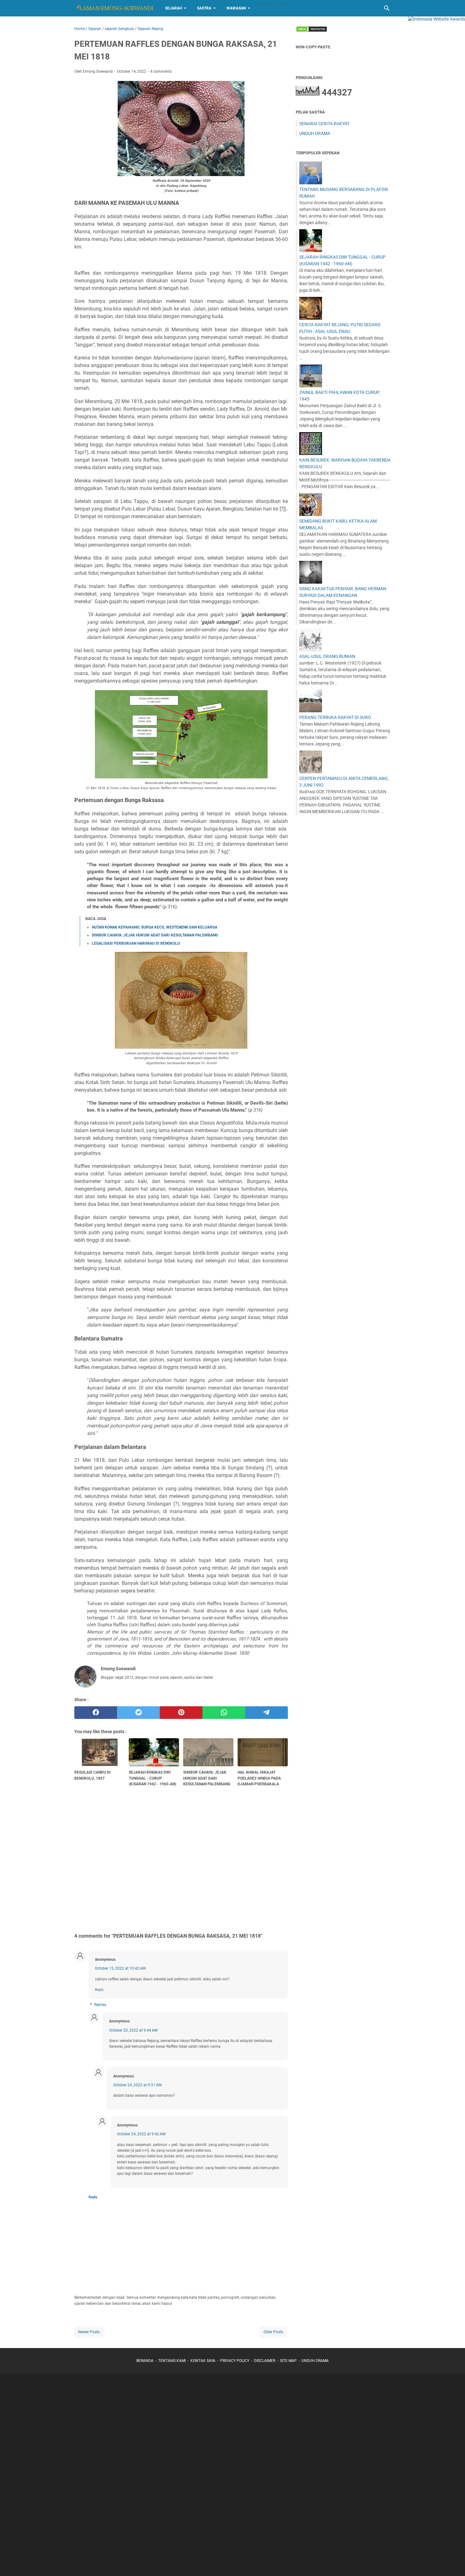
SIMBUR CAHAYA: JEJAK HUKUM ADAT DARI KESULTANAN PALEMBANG (155, 935)
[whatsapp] (224, 1713)
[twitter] (138, 1713)
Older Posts (273, 2332)
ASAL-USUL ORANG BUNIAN (327, 656)
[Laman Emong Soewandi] (114, 8)
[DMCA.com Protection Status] (312, 31)
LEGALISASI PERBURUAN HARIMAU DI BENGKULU (136, 943)
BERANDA (145, 2361)
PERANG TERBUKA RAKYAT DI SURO (335, 717)
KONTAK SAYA (203, 2361)
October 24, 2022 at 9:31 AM (137, 2085)
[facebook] (96, 1713)
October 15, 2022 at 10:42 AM (120, 1968)
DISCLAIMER (265, 2361)
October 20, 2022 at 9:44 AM (133, 2030)
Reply (99, 1990)
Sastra (204, 8)
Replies (100, 2005)
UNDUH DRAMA (315, 133)
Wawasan (236, 8)
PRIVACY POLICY (235, 2361)
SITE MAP (288, 2361)
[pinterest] (181, 1713)
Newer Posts (89, 2332)
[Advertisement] (181, 1859)
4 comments (161, 71)
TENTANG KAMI (172, 2361)
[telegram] (267, 1713)
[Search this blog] (387, 8)
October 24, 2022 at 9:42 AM (141, 2134)
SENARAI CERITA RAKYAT (324, 124)
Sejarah (174, 8)
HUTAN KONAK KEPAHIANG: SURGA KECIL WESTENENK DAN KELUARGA (155, 927)
